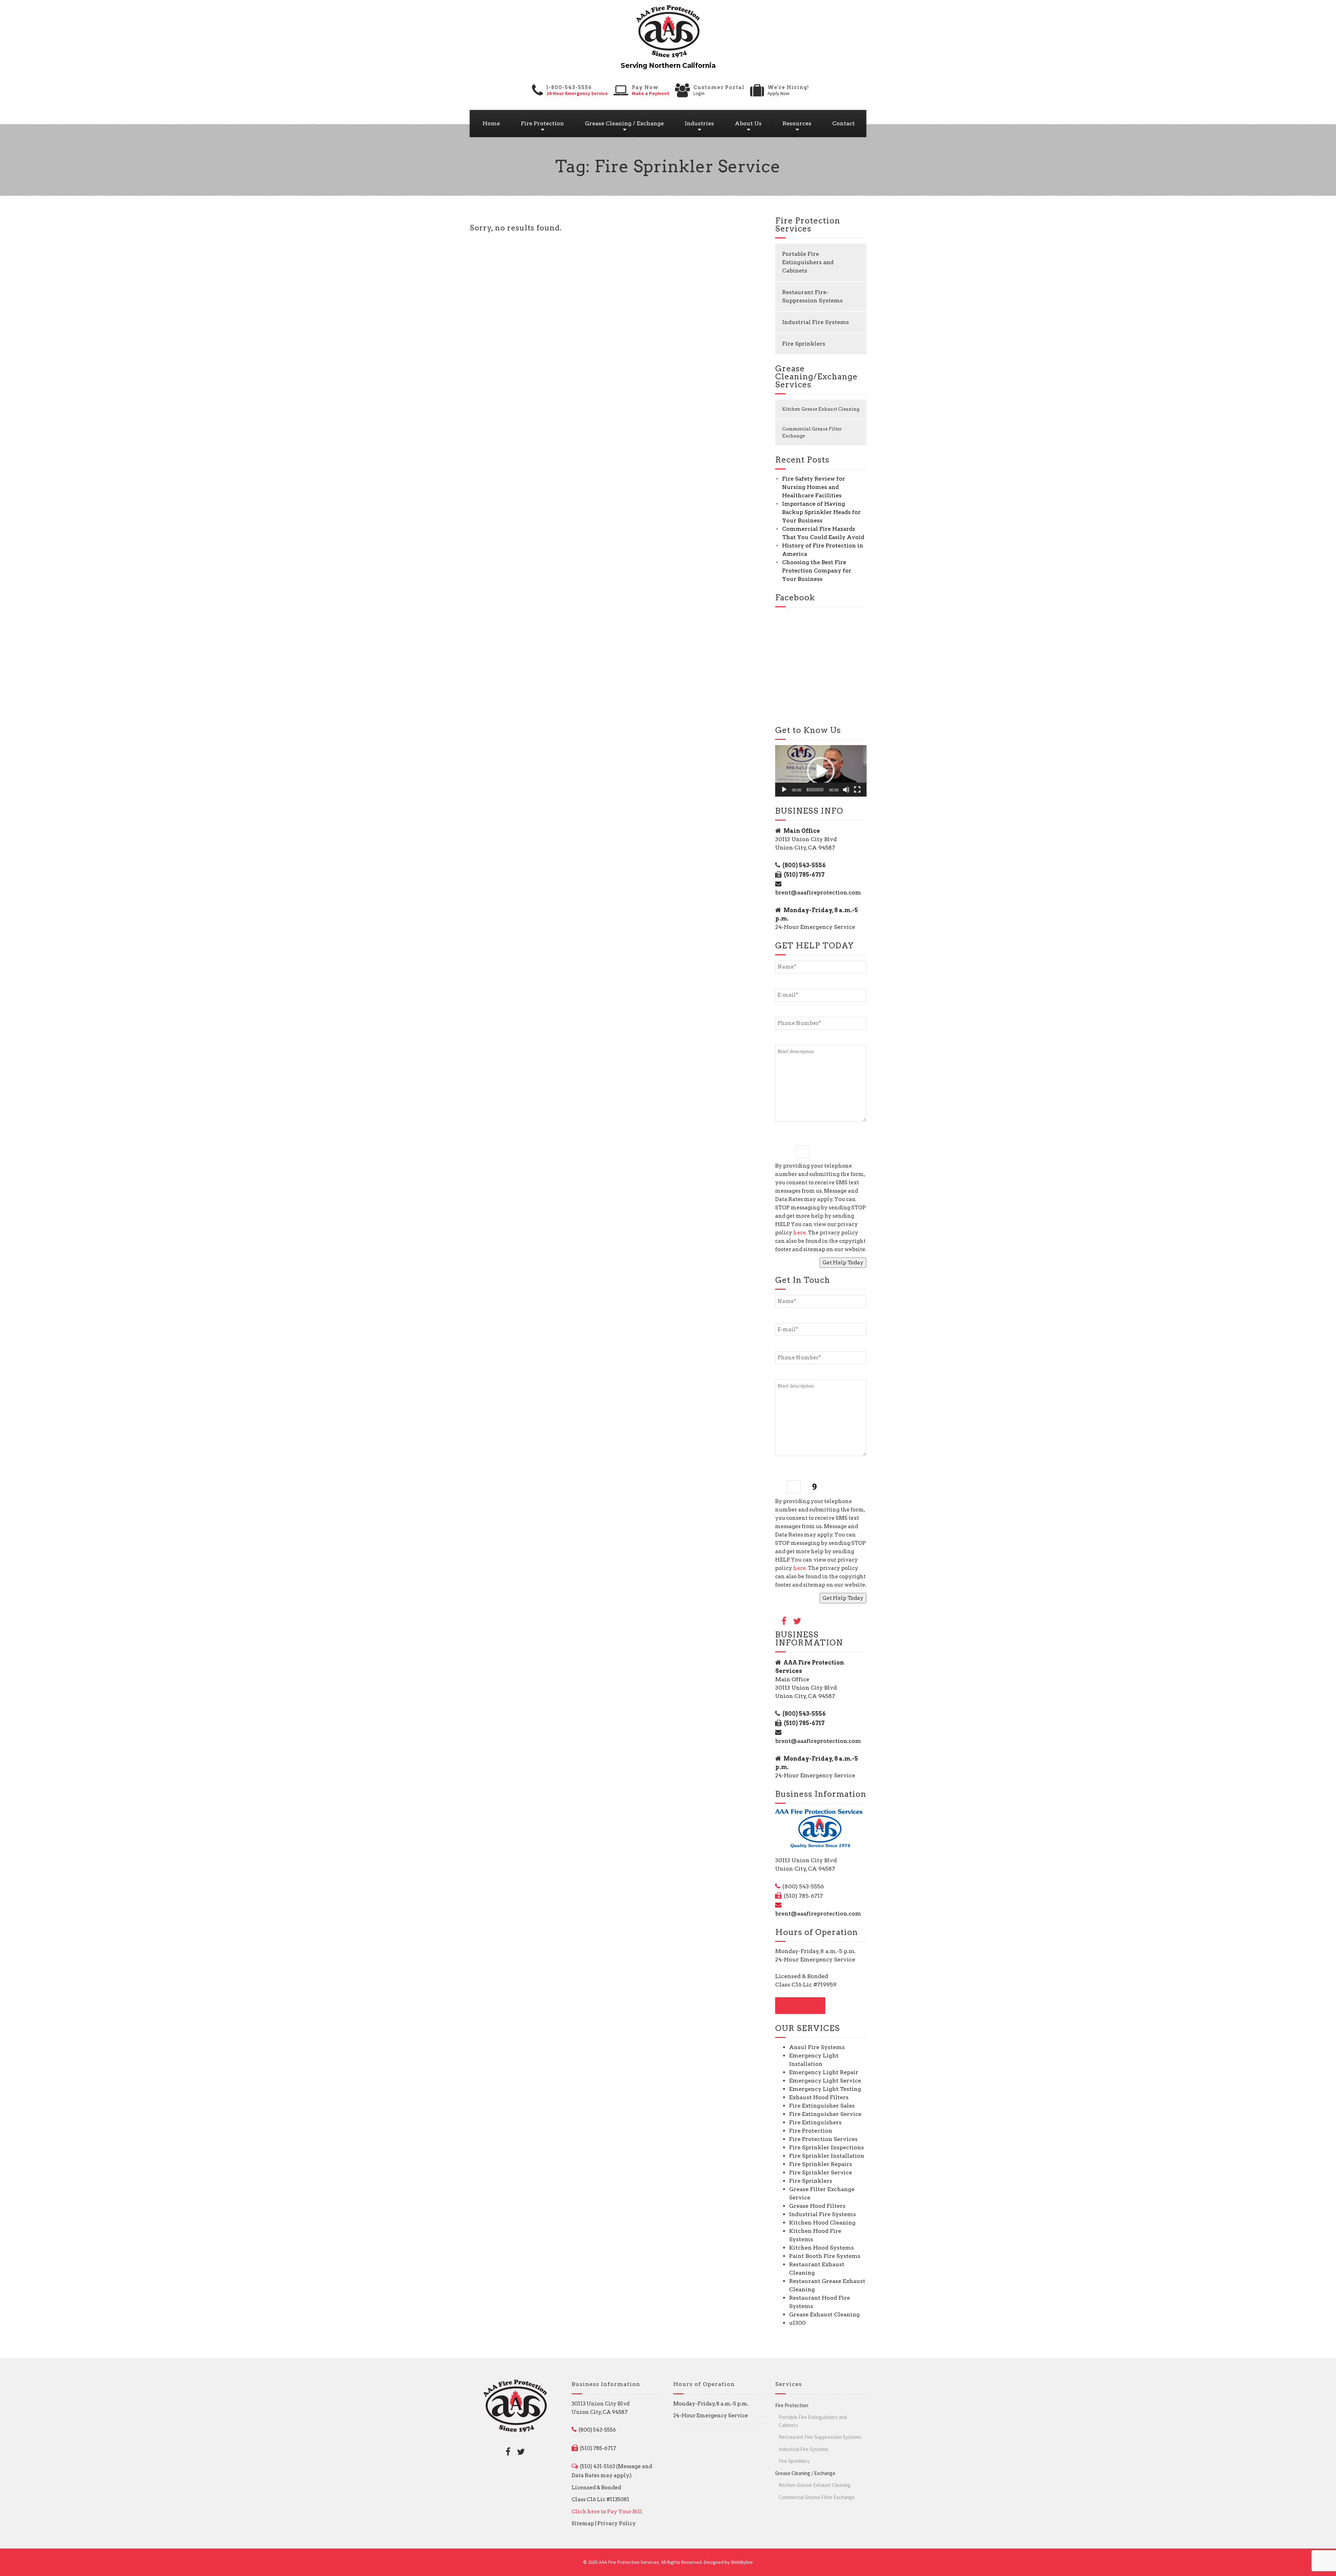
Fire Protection (542, 123)
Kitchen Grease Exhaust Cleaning (821, 409)
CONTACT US (800, 2006)
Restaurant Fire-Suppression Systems (812, 296)
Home (491, 123)
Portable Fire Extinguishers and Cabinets (808, 262)
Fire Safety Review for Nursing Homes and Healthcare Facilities (814, 487)
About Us (748, 123)
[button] (821, 771)
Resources (797, 123)
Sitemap (583, 2523)
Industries (699, 123)
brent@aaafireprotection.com (818, 892)
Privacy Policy (617, 2523)
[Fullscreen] (857, 790)
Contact (844, 123)
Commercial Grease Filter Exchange (812, 432)
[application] (821, 771)
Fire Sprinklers (804, 344)
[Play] (784, 790)
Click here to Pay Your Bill (607, 2512)
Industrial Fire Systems (816, 322)
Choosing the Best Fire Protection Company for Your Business (817, 571)
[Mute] (846, 790)
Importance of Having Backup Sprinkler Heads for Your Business (821, 512)
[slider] (815, 790)
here (800, 1233)
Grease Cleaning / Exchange (624, 123)
